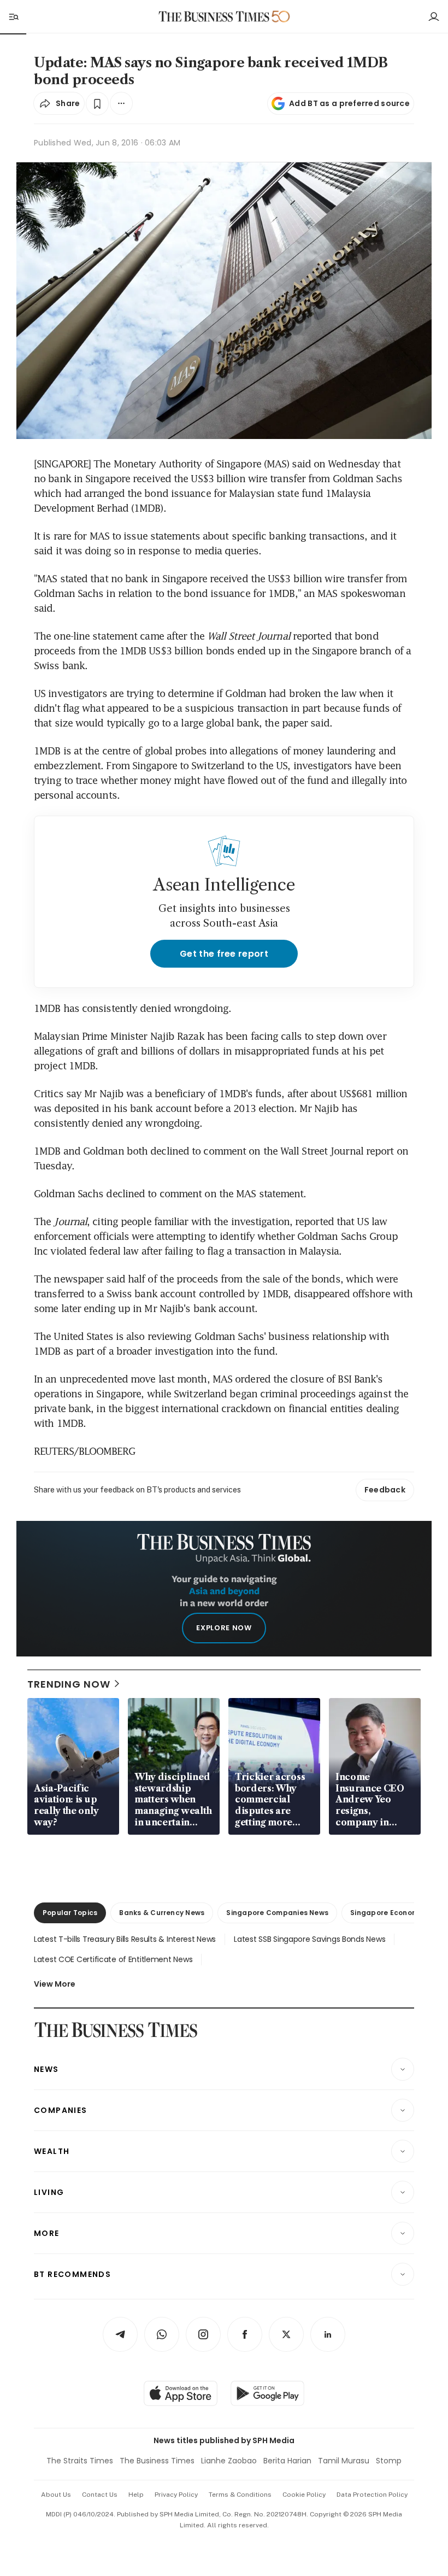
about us (56, 2495)
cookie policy (304, 2495)
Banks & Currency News (162, 1913)
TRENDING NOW (69, 1684)
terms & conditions (240, 2495)
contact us (100, 2495)
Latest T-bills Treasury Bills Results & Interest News (125, 1939)
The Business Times (157, 2461)
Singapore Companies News (277, 1913)
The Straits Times (80, 2461)
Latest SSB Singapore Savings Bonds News (310, 1939)
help (136, 2495)
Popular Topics (70, 1913)
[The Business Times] (214, 17)
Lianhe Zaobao (229, 2461)
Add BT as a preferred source (349, 103)
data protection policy (372, 2495)
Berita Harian (287, 2461)
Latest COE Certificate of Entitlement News (113, 1959)
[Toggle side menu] (13, 16)
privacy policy (176, 2495)
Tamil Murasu (344, 2461)
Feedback (385, 1490)
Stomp (389, 2461)
